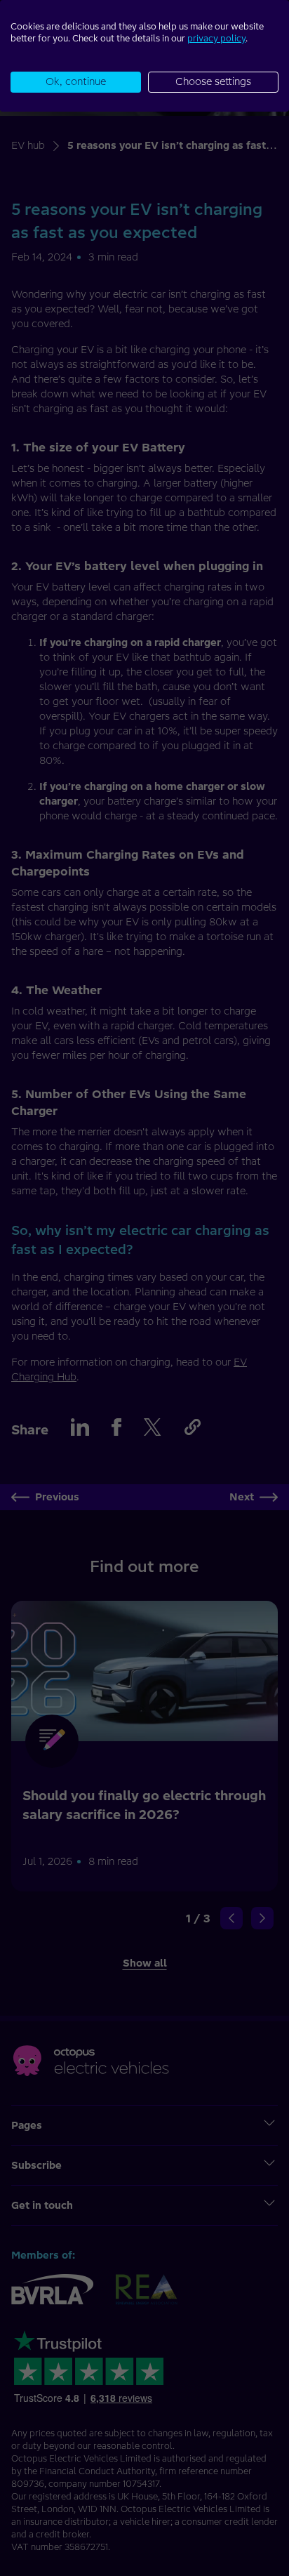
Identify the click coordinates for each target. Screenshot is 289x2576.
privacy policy (216, 38)
